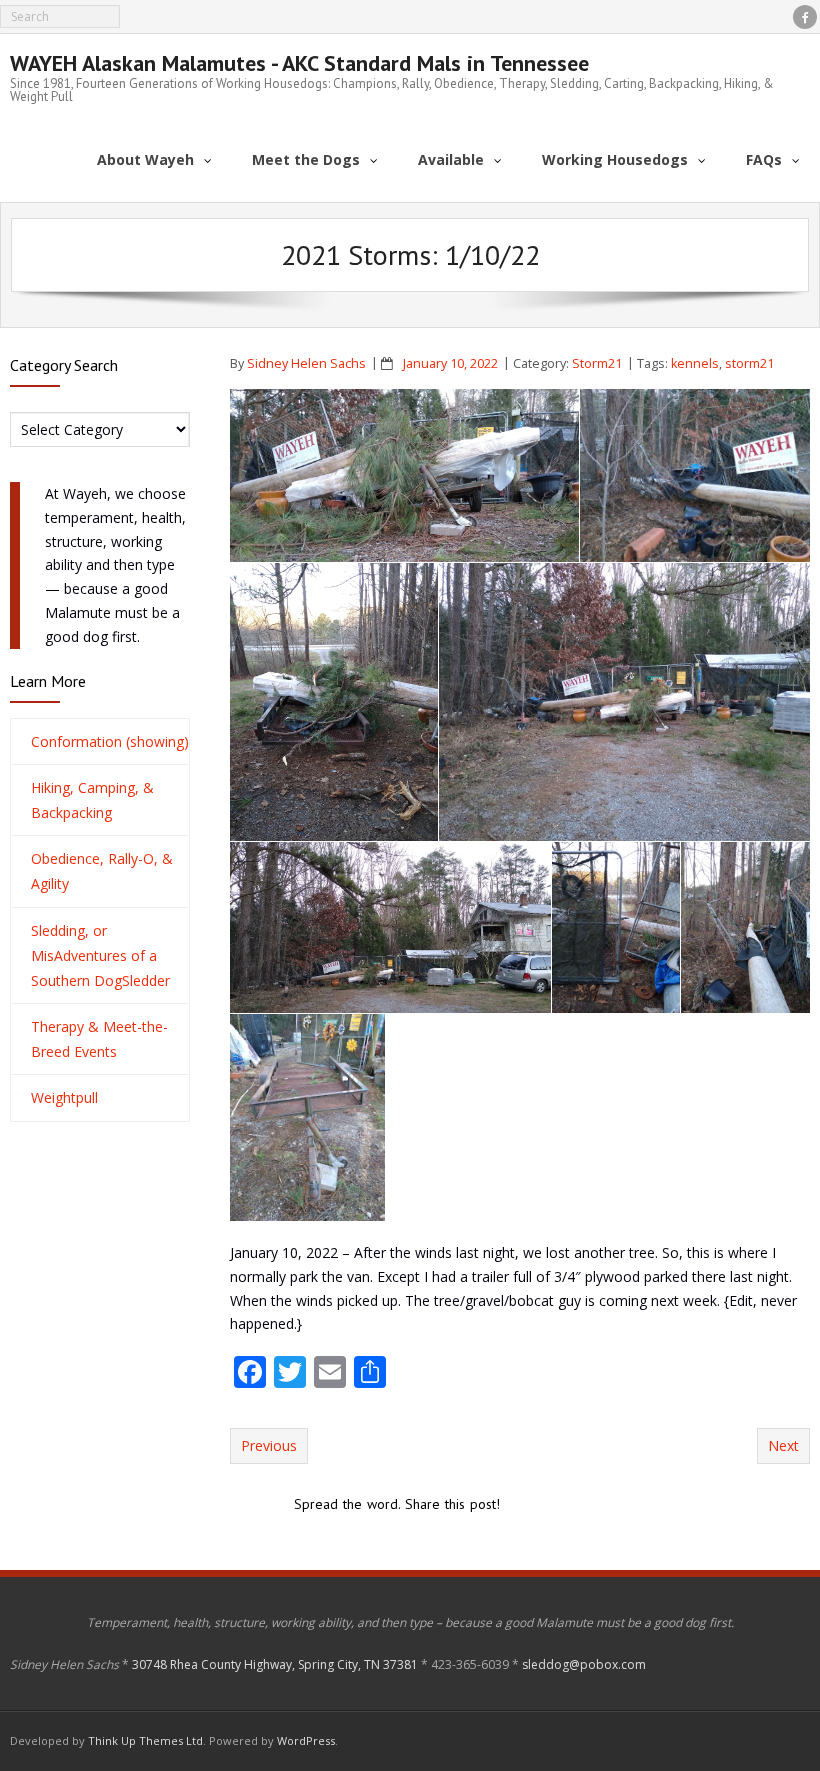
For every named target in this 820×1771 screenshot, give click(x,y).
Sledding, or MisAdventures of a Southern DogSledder (100, 955)
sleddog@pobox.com (584, 1664)
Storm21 (597, 363)
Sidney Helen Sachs (306, 363)
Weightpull (64, 1097)
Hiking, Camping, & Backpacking (92, 800)
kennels (695, 363)
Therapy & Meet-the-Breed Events (99, 1039)
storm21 (749, 363)
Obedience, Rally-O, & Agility (102, 871)
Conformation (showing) (110, 741)
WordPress (306, 1740)
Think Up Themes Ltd (145, 1740)
